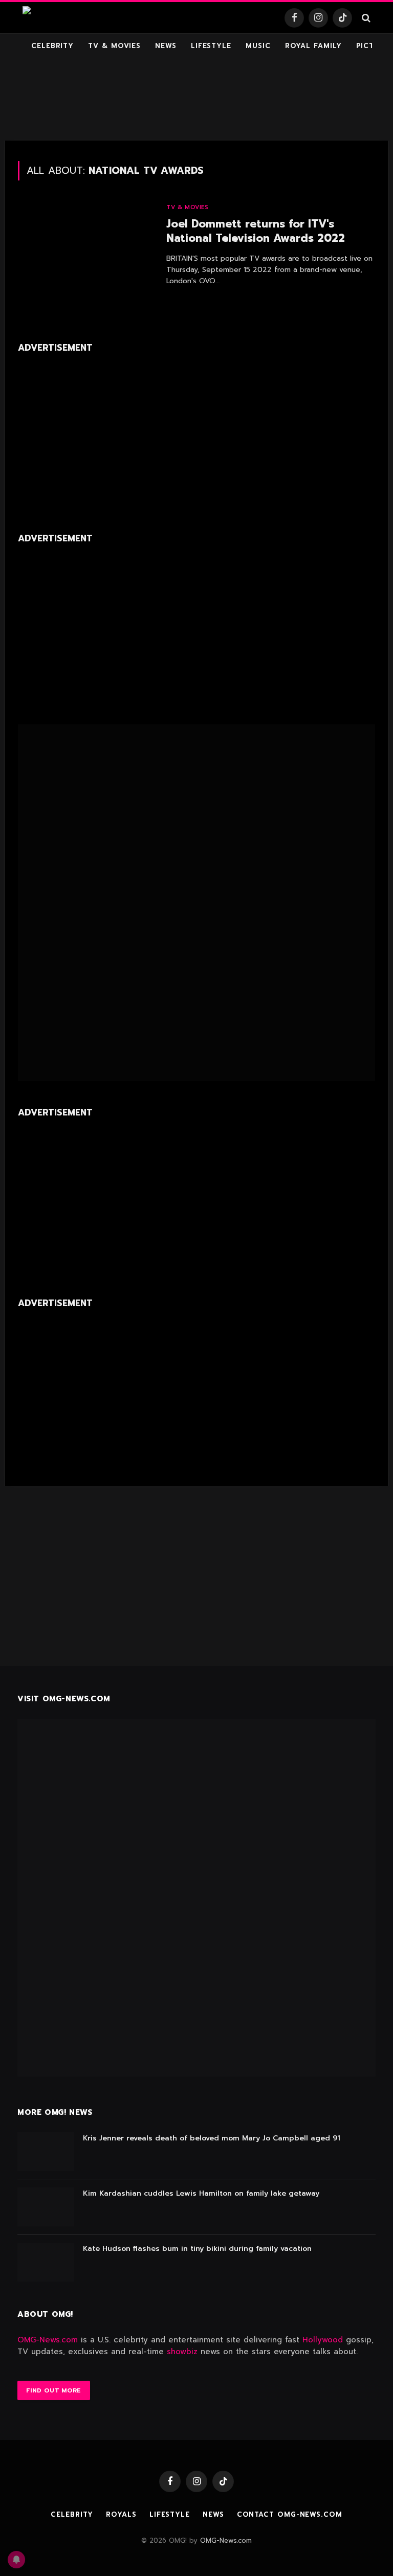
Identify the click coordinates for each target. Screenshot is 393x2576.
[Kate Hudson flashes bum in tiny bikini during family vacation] (46, 2262)
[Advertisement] (196, 100)
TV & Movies (114, 46)
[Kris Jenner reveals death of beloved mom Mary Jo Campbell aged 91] (46, 2152)
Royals (121, 2514)
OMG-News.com (48, 2340)
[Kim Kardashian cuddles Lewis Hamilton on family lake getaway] (46, 2207)
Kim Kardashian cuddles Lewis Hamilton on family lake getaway (201, 2194)
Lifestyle (211, 46)
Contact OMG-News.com (290, 2514)
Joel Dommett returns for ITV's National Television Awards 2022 (256, 231)
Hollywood (323, 2340)
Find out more (54, 2390)
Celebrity (52, 46)
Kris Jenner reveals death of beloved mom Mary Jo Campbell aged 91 (212, 2138)
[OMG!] (47, 18)
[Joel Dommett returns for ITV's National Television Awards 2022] (86, 246)
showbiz (182, 2352)
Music (258, 46)
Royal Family (313, 46)
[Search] (365, 18)
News (166, 46)
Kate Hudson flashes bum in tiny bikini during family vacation (197, 2249)
